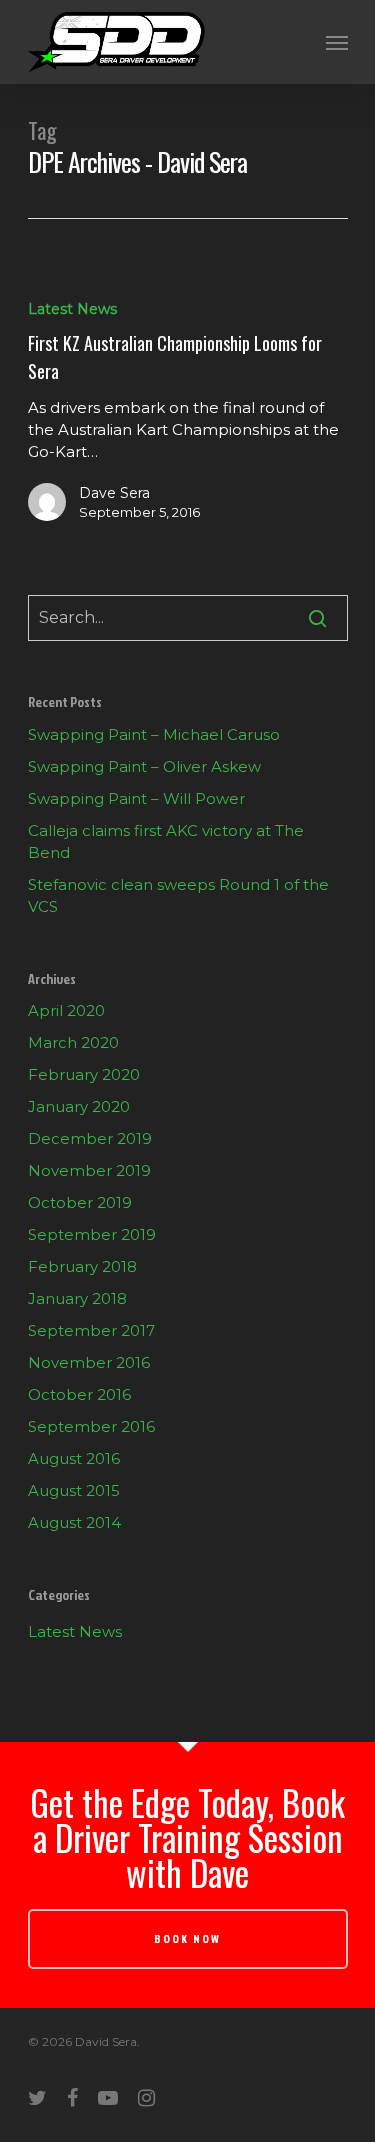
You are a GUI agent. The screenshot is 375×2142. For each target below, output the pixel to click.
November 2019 (89, 1170)
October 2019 (80, 1202)
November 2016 (89, 1362)
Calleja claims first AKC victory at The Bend (166, 841)
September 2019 (92, 1234)
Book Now (187, 1938)
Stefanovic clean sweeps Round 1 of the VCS (178, 895)
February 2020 (84, 1074)
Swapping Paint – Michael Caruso (154, 734)
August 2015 (74, 1490)
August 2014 (74, 1522)
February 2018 (82, 1266)
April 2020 (66, 1010)
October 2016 (79, 1394)
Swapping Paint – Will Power (136, 798)
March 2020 (73, 1042)
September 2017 (91, 1330)
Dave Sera (114, 493)
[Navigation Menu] (337, 42)
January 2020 (79, 1106)
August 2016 (74, 1458)
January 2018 (77, 1298)
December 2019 (90, 1138)
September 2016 (91, 1426)
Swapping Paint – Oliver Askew (144, 766)
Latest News (72, 309)
